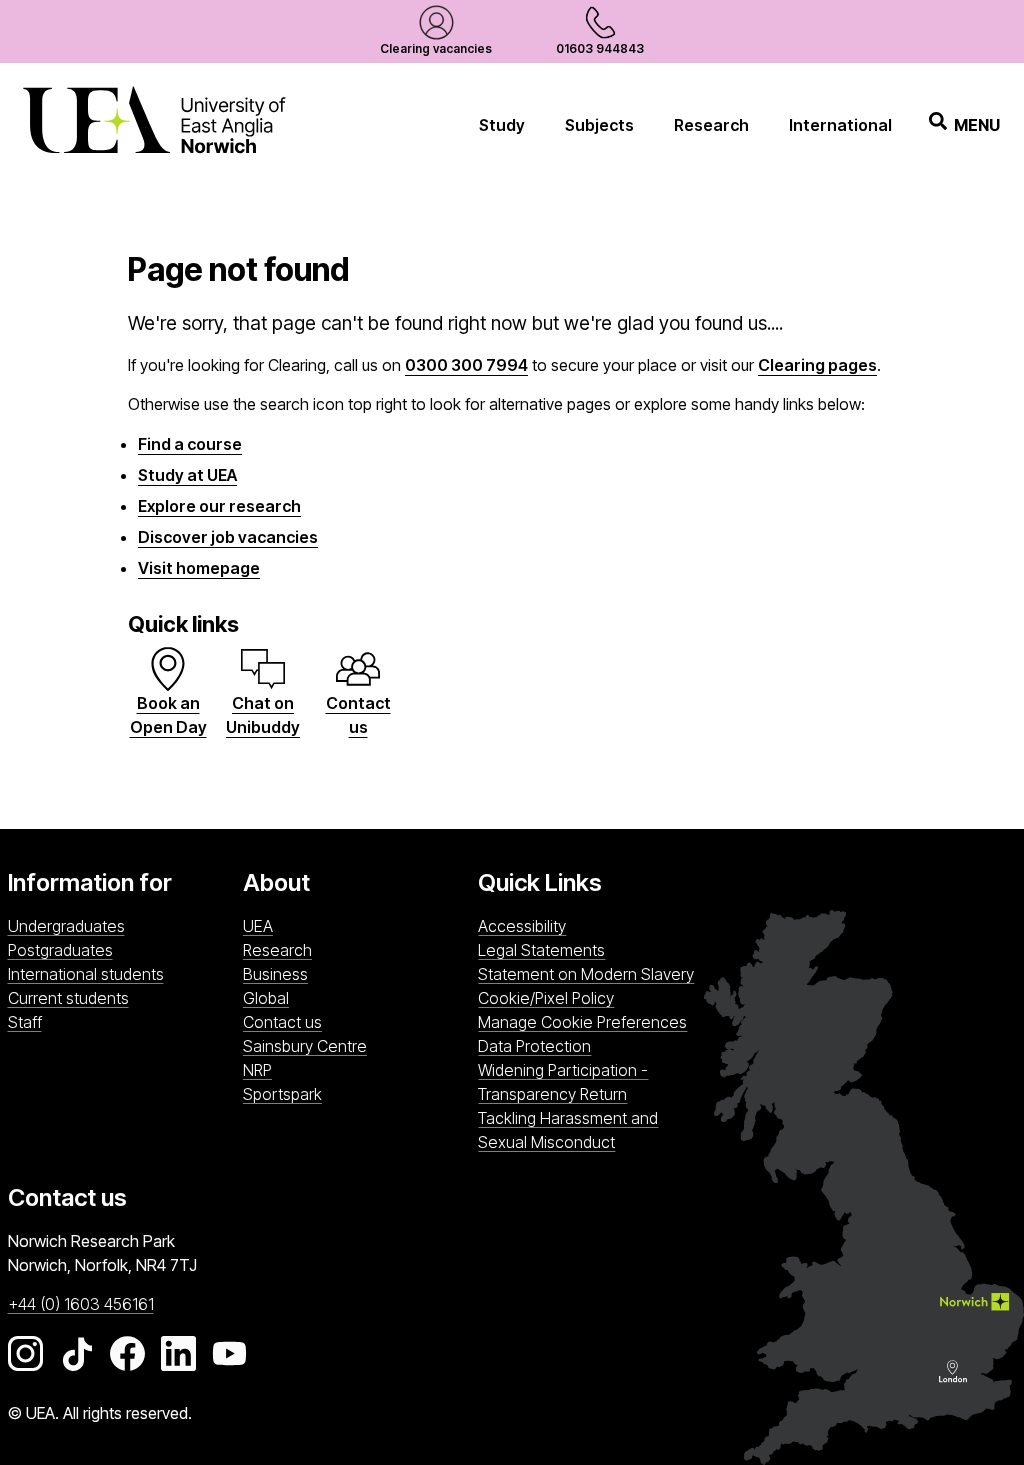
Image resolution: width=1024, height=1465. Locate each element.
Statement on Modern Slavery (586, 974)
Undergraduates (66, 926)
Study (502, 125)
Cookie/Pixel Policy (546, 998)
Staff (25, 1022)
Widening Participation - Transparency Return (563, 1082)
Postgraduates (60, 950)
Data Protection (534, 1046)
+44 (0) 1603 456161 (81, 1304)
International (840, 125)
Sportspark (355, 1093)
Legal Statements (541, 950)
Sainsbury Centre (355, 1045)
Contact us (282, 1022)
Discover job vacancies (228, 537)
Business (275, 974)
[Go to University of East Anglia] (154, 124)
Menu (977, 125)
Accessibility (522, 926)
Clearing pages (817, 365)
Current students (68, 998)
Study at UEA (187, 475)
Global (266, 998)
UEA (258, 926)
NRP (355, 1069)
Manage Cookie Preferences (582, 1022)
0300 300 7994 (466, 365)
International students (86, 974)
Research (711, 125)
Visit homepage (199, 568)
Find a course (190, 444)
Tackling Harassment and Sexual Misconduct (568, 1130)
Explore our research (219, 506)
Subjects (599, 125)
